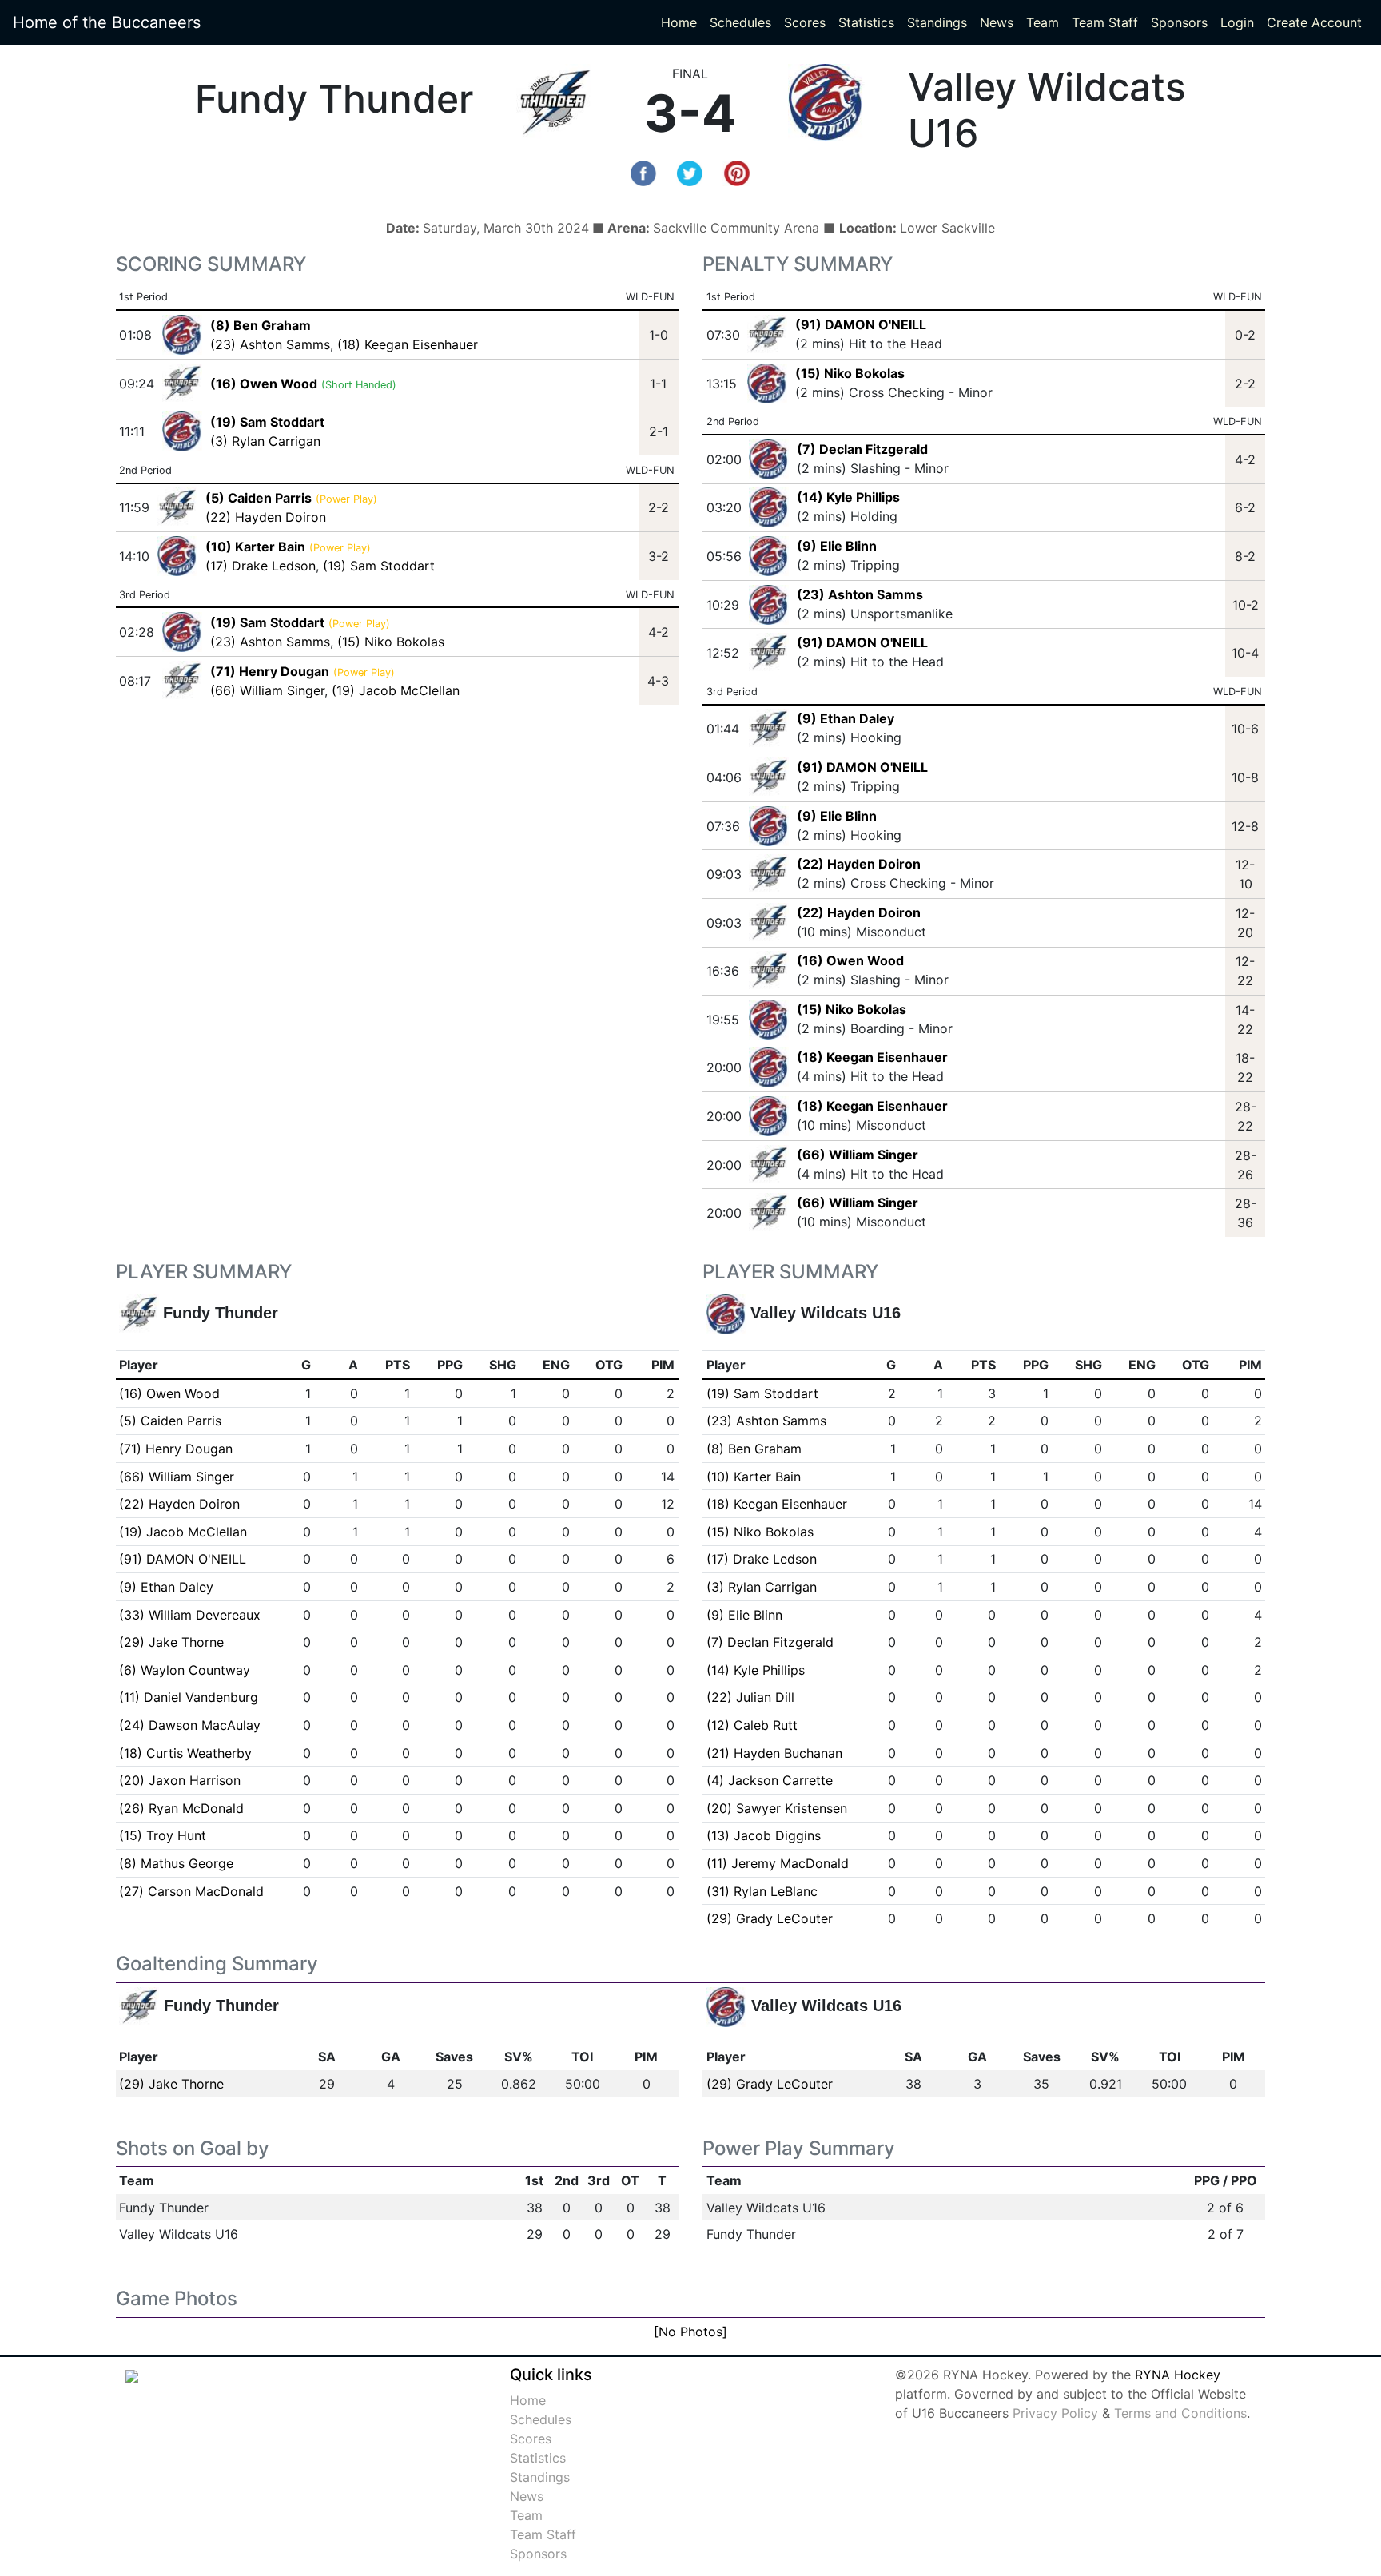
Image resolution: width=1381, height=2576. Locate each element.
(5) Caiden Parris (170, 1421)
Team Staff (1105, 22)
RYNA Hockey (1178, 2375)
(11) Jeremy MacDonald (778, 1863)
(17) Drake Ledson (261, 566)
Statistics (870, 22)
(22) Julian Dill (750, 1697)
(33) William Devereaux (190, 1615)
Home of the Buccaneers (107, 22)
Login (1237, 22)
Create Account (1314, 22)
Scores (808, 22)
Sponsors (1179, 22)
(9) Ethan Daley (846, 718)
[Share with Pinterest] (737, 172)
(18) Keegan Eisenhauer (408, 344)
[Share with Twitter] (690, 172)
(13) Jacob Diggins (764, 1835)
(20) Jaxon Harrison (180, 1780)
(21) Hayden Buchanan (774, 1753)
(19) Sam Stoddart (379, 566)
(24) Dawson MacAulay (190, 1725)
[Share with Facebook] (643, 172)
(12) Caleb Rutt (752, 1725)
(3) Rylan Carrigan (265, 441)
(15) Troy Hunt (163, 1835)
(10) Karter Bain (754, 1477)
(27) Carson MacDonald (191, 1891)
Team (1043, 22)
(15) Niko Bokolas (391, 642)
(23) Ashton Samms (270, 344)
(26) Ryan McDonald (181, 1808)
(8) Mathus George (176, 1863)
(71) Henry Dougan (176, 1449)
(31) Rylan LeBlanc (762, 1891)
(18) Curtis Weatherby (185, 1753)
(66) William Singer (267, 690)
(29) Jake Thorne (171, 1642)
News (997, 22)
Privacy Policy (1055, 2413)
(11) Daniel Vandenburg (189, 1697)
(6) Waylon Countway (185, 1670)
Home (679, 22)
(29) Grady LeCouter (770, 1918)
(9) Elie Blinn (837, 546)
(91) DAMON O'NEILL (861, 324)
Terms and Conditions (1180, 2413)
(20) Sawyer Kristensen (777, 1808)
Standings (937, 22)
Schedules (740, 22)
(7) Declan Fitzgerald (862, 449)
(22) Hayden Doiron (266, 517)
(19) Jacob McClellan (396, 690)
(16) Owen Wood (850, 960)
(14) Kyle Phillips (848, 497)
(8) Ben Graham (754, 1449)
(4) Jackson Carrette (770, 1780)
